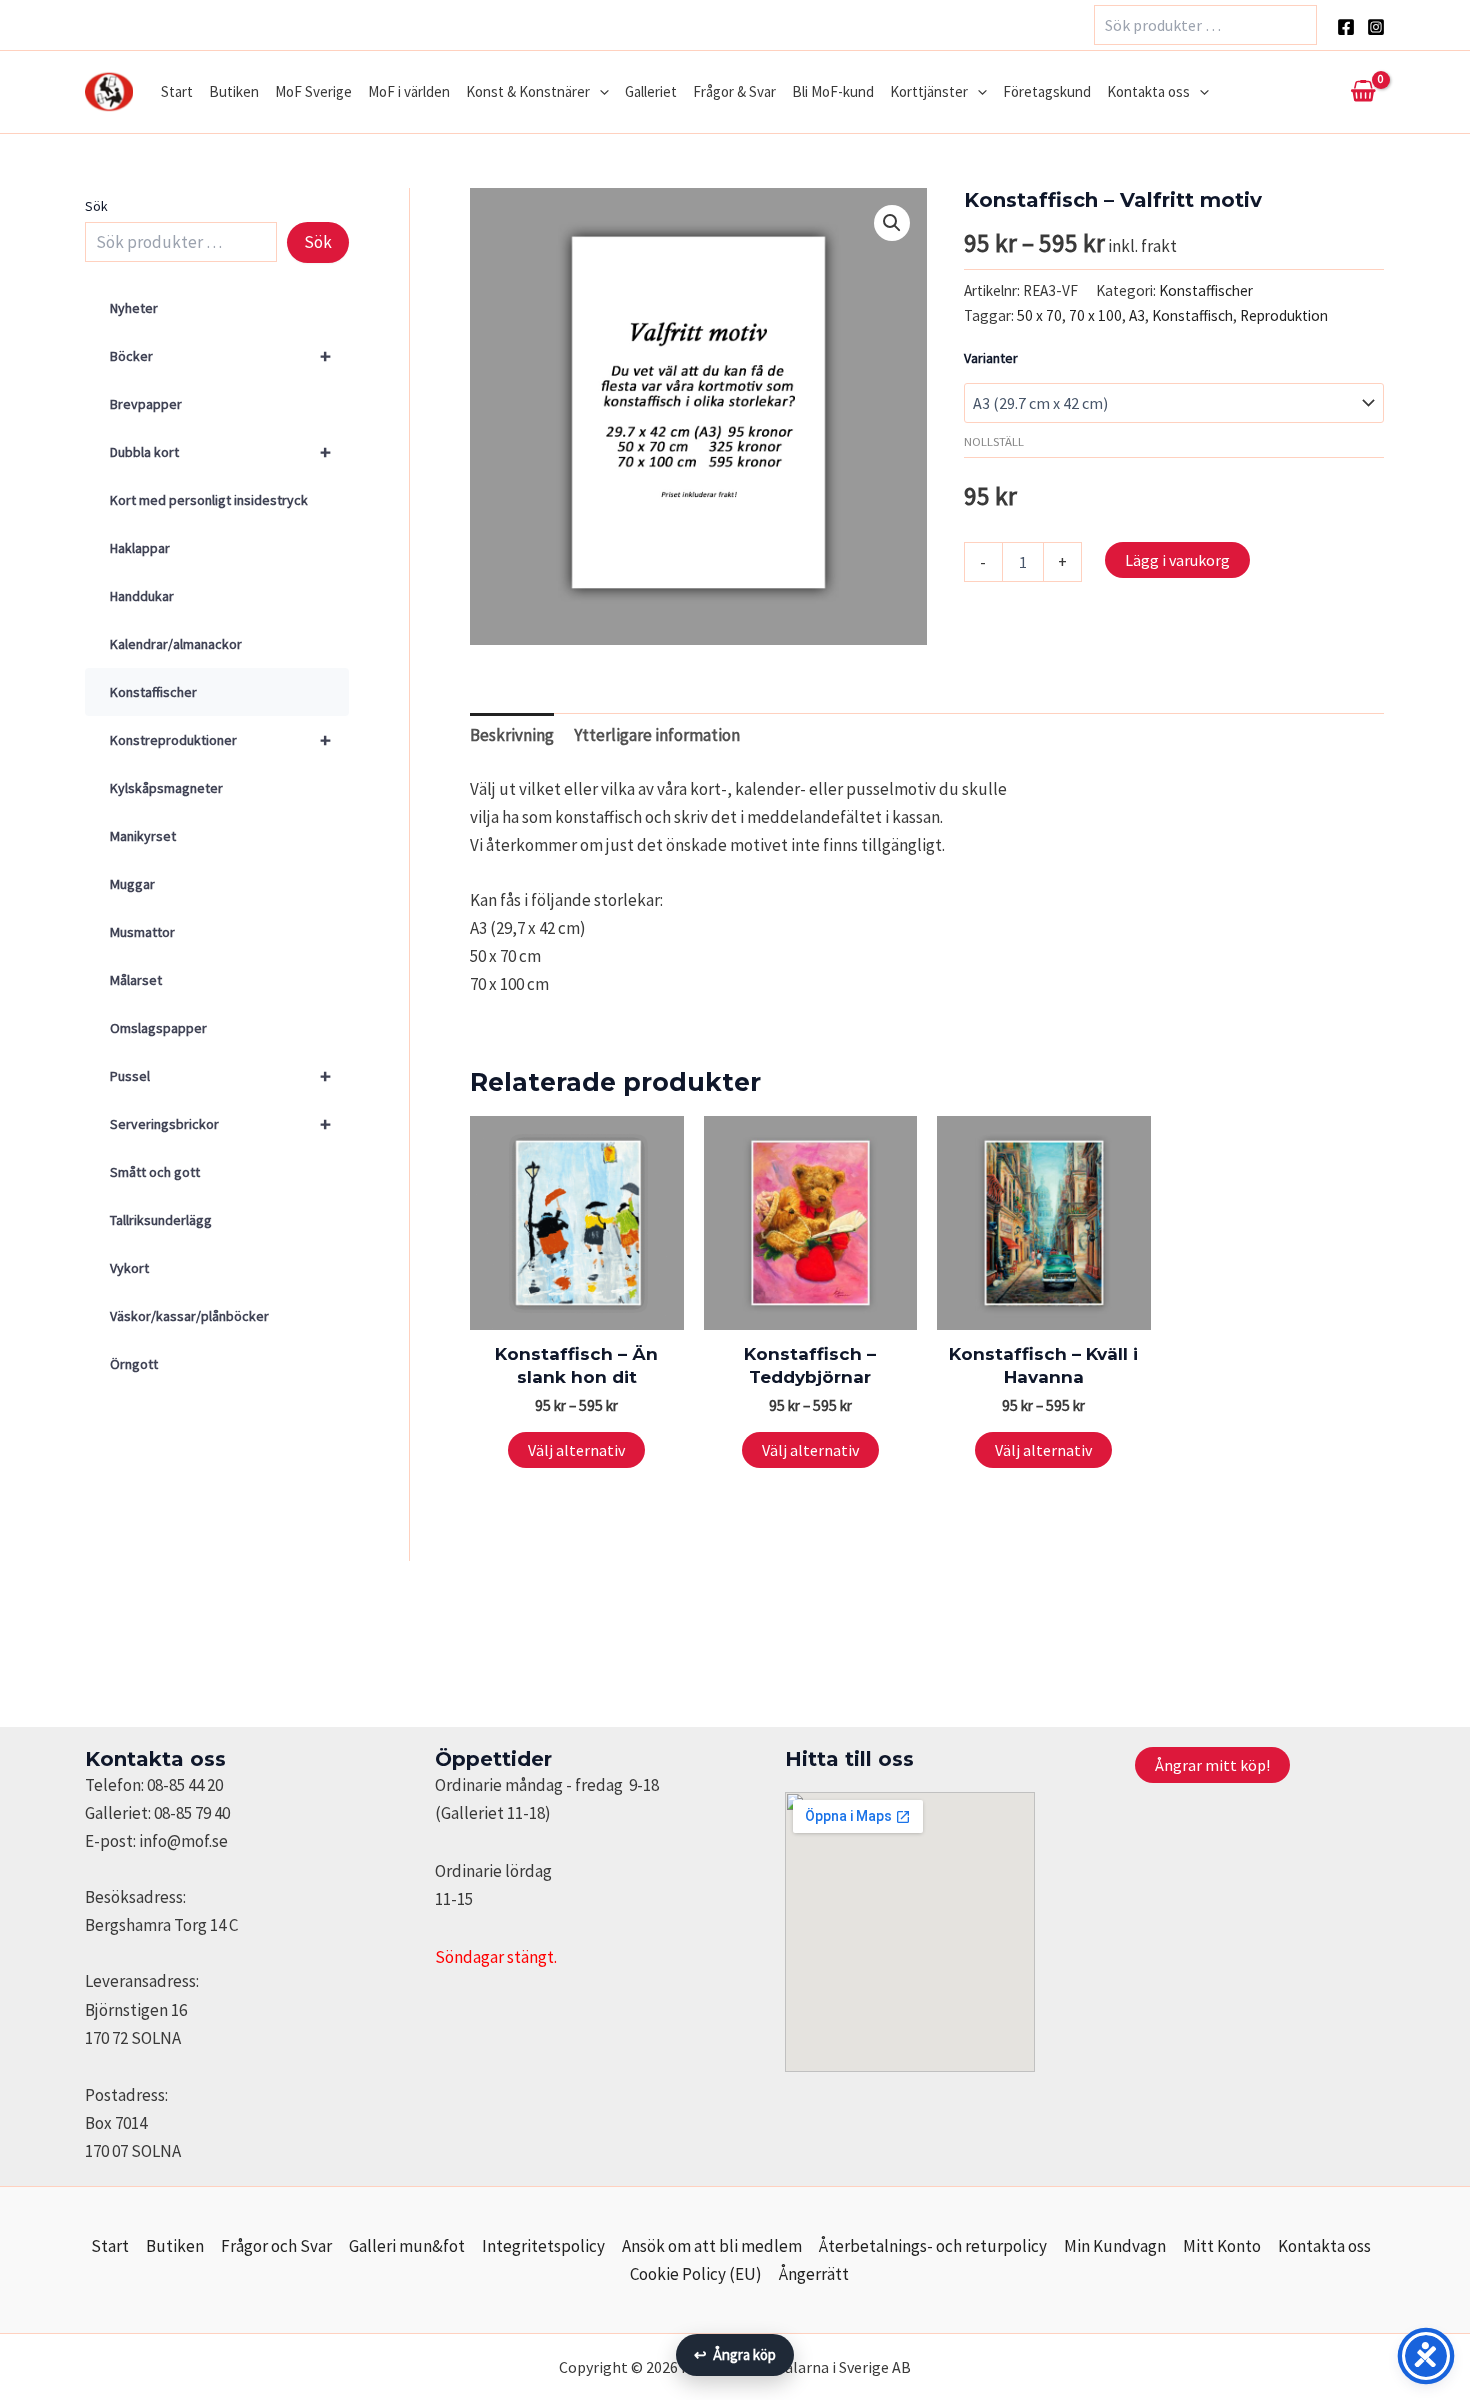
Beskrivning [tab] (512, 735)
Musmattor (142, 932)
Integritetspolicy (543, 2246)
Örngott (134, 1364)
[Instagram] (1376, 27)
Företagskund (1047, 91)
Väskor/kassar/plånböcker (189, 1316)
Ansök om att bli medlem (712, 2246)
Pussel (220, 1075)
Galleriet (651, 91)
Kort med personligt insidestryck (209, 500)
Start (177, 91)
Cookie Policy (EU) (696, 2274)
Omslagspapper (158, 1028)
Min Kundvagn (1115, 2246)
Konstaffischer (153, 692)
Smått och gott (155, 1172)
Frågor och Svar (276, 2246)
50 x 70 (1039, 315)
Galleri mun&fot (407, 2246)
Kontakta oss (1148, 91)
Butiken (234, 91)
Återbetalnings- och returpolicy (933, 2246)
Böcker (220, 355)
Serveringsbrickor (220, 1123)
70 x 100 (1095, 315)
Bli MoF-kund (833, 91)
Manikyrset (143, 836)
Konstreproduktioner (220, 739)
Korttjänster (929, 91)
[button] (599, 92)
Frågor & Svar (734, 91)
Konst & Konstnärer (528, 91)
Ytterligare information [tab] (657, 735)
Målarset (136, 980)
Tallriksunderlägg (161, 1220)
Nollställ (994, 441)
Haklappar (140, 548)
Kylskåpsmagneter (166, 788)
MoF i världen (409, 91)
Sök (96, 206)
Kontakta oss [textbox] (155, 1759)
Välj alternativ (576, 1450)
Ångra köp (735, 2354)
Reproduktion (1284, 315)
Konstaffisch (1192, 315)
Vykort (129, 1268)
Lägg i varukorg (1177, 560)
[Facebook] (1346, 27)
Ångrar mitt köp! (1212, 1765)
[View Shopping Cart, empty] (1363, 92)
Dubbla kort (220, 451)
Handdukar (142, 596)
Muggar (132, 884)
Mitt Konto (1222, 2246)
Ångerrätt (814, 2274)
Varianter (991, 358)
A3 (1137, 315)
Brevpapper (146, 404)
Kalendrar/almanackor (176, 644)
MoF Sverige (313, 91)
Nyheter (134, 308)
